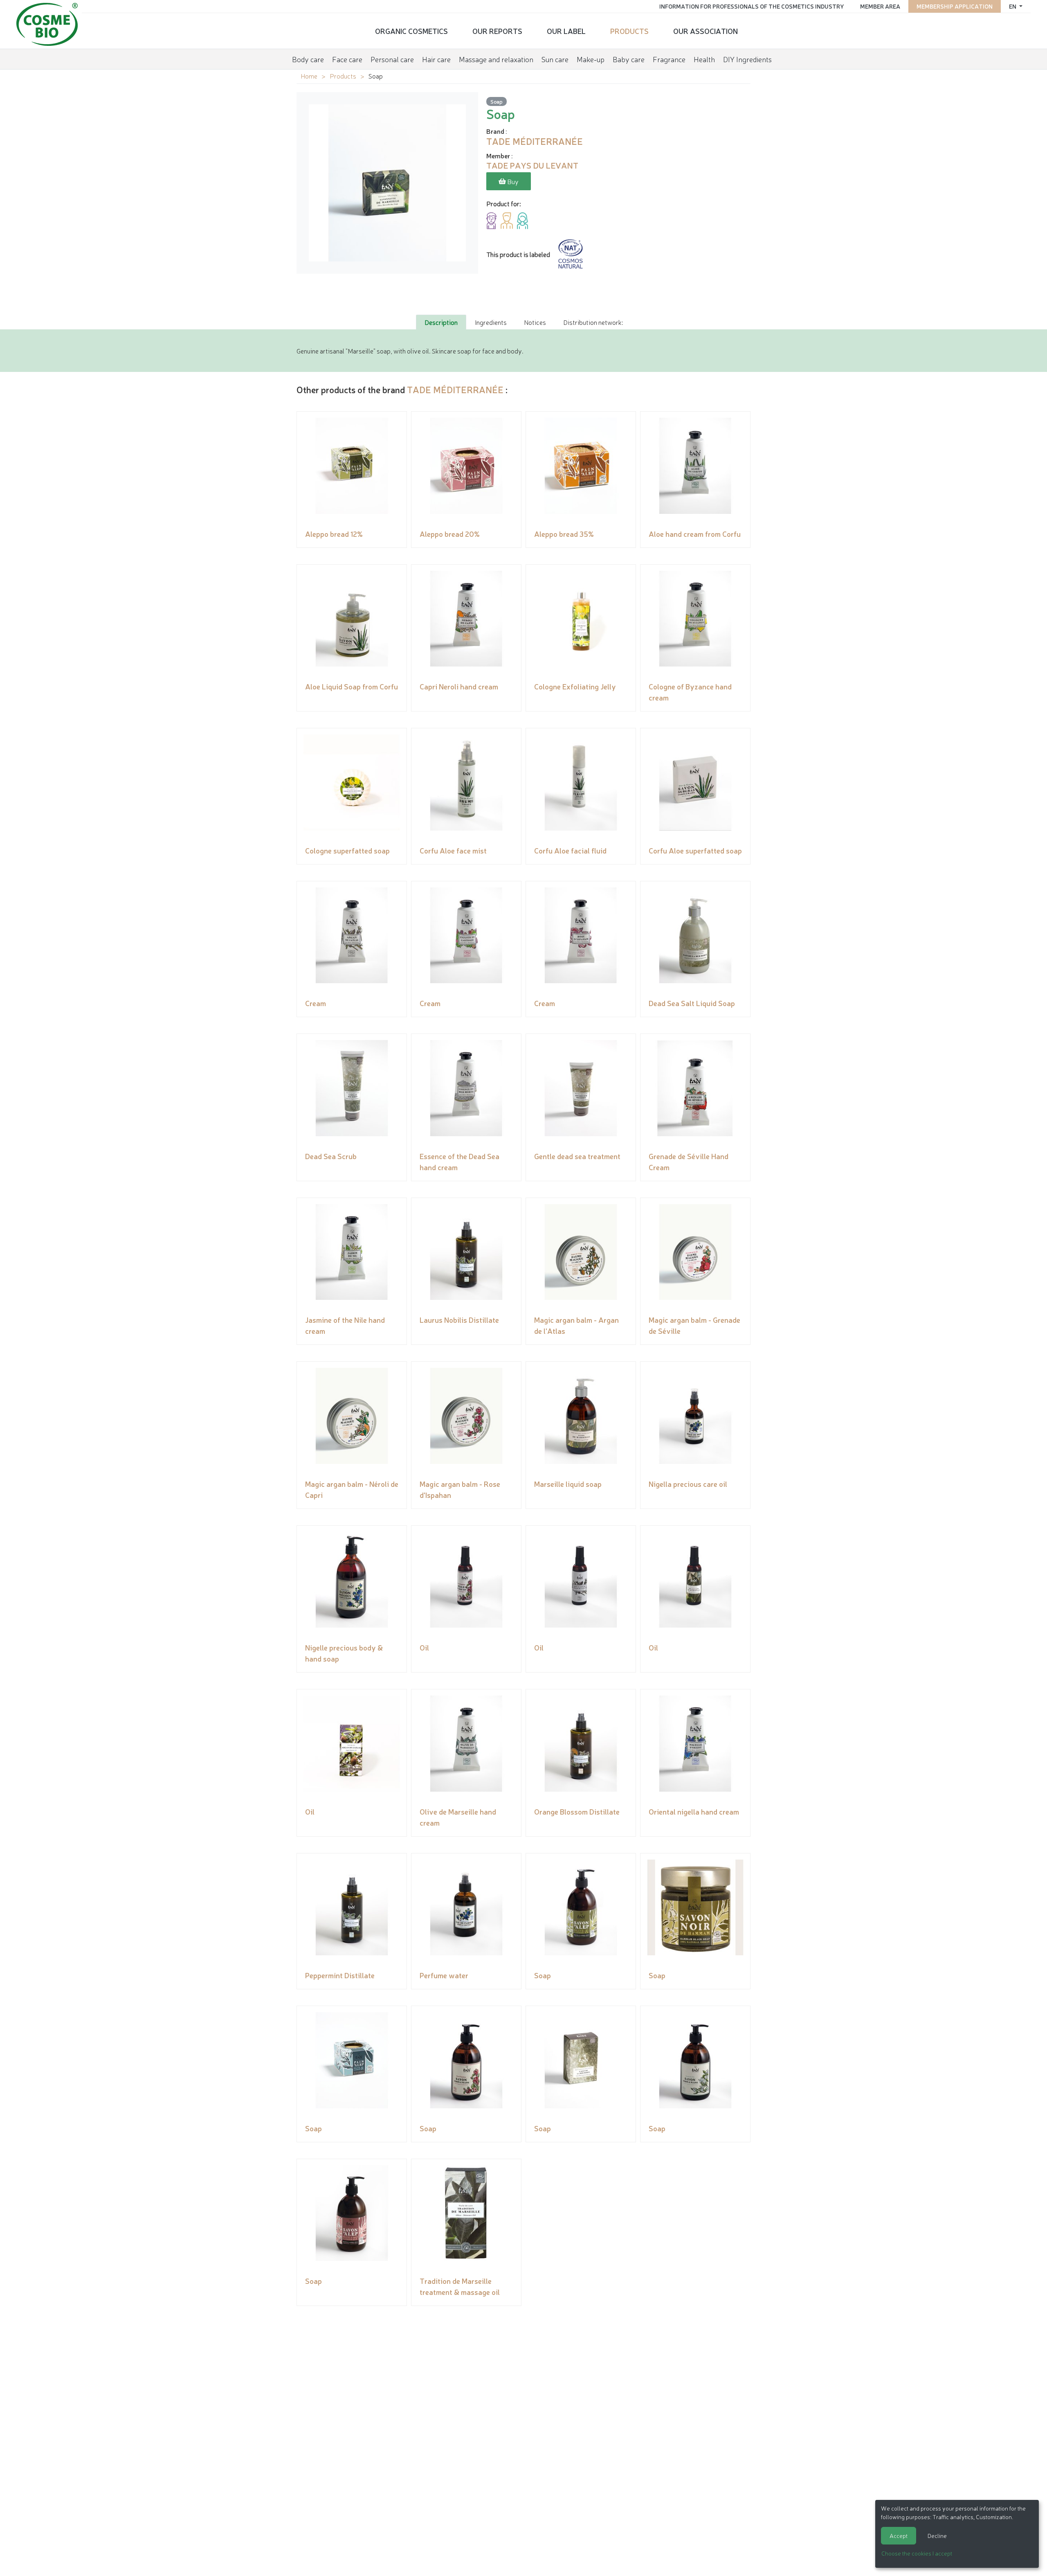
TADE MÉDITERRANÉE (455, 389)
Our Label (566, 31)
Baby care (629, 59)
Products (629, 31)
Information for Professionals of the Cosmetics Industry (752, 6)
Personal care (392, 59)
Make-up (591, 59)
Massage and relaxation (496, 59)
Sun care (555, 59)
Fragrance (669, 59)
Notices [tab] (535, 322)
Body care (308, 59)
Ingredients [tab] (491, 322)
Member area (880, 6)
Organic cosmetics (411, 31)
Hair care (436, 59)
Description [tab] (441, 322)
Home (309, 76)
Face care (347, 59)
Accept (899, 2535)
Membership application (955, 6)
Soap (497, 101)
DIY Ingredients (747, 59)
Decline (937, 2535)
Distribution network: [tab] (593, 322)
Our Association (705, 31)
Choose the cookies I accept (917, 2553)
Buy (512, 181)
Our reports (497, 31)
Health (704, 59)
